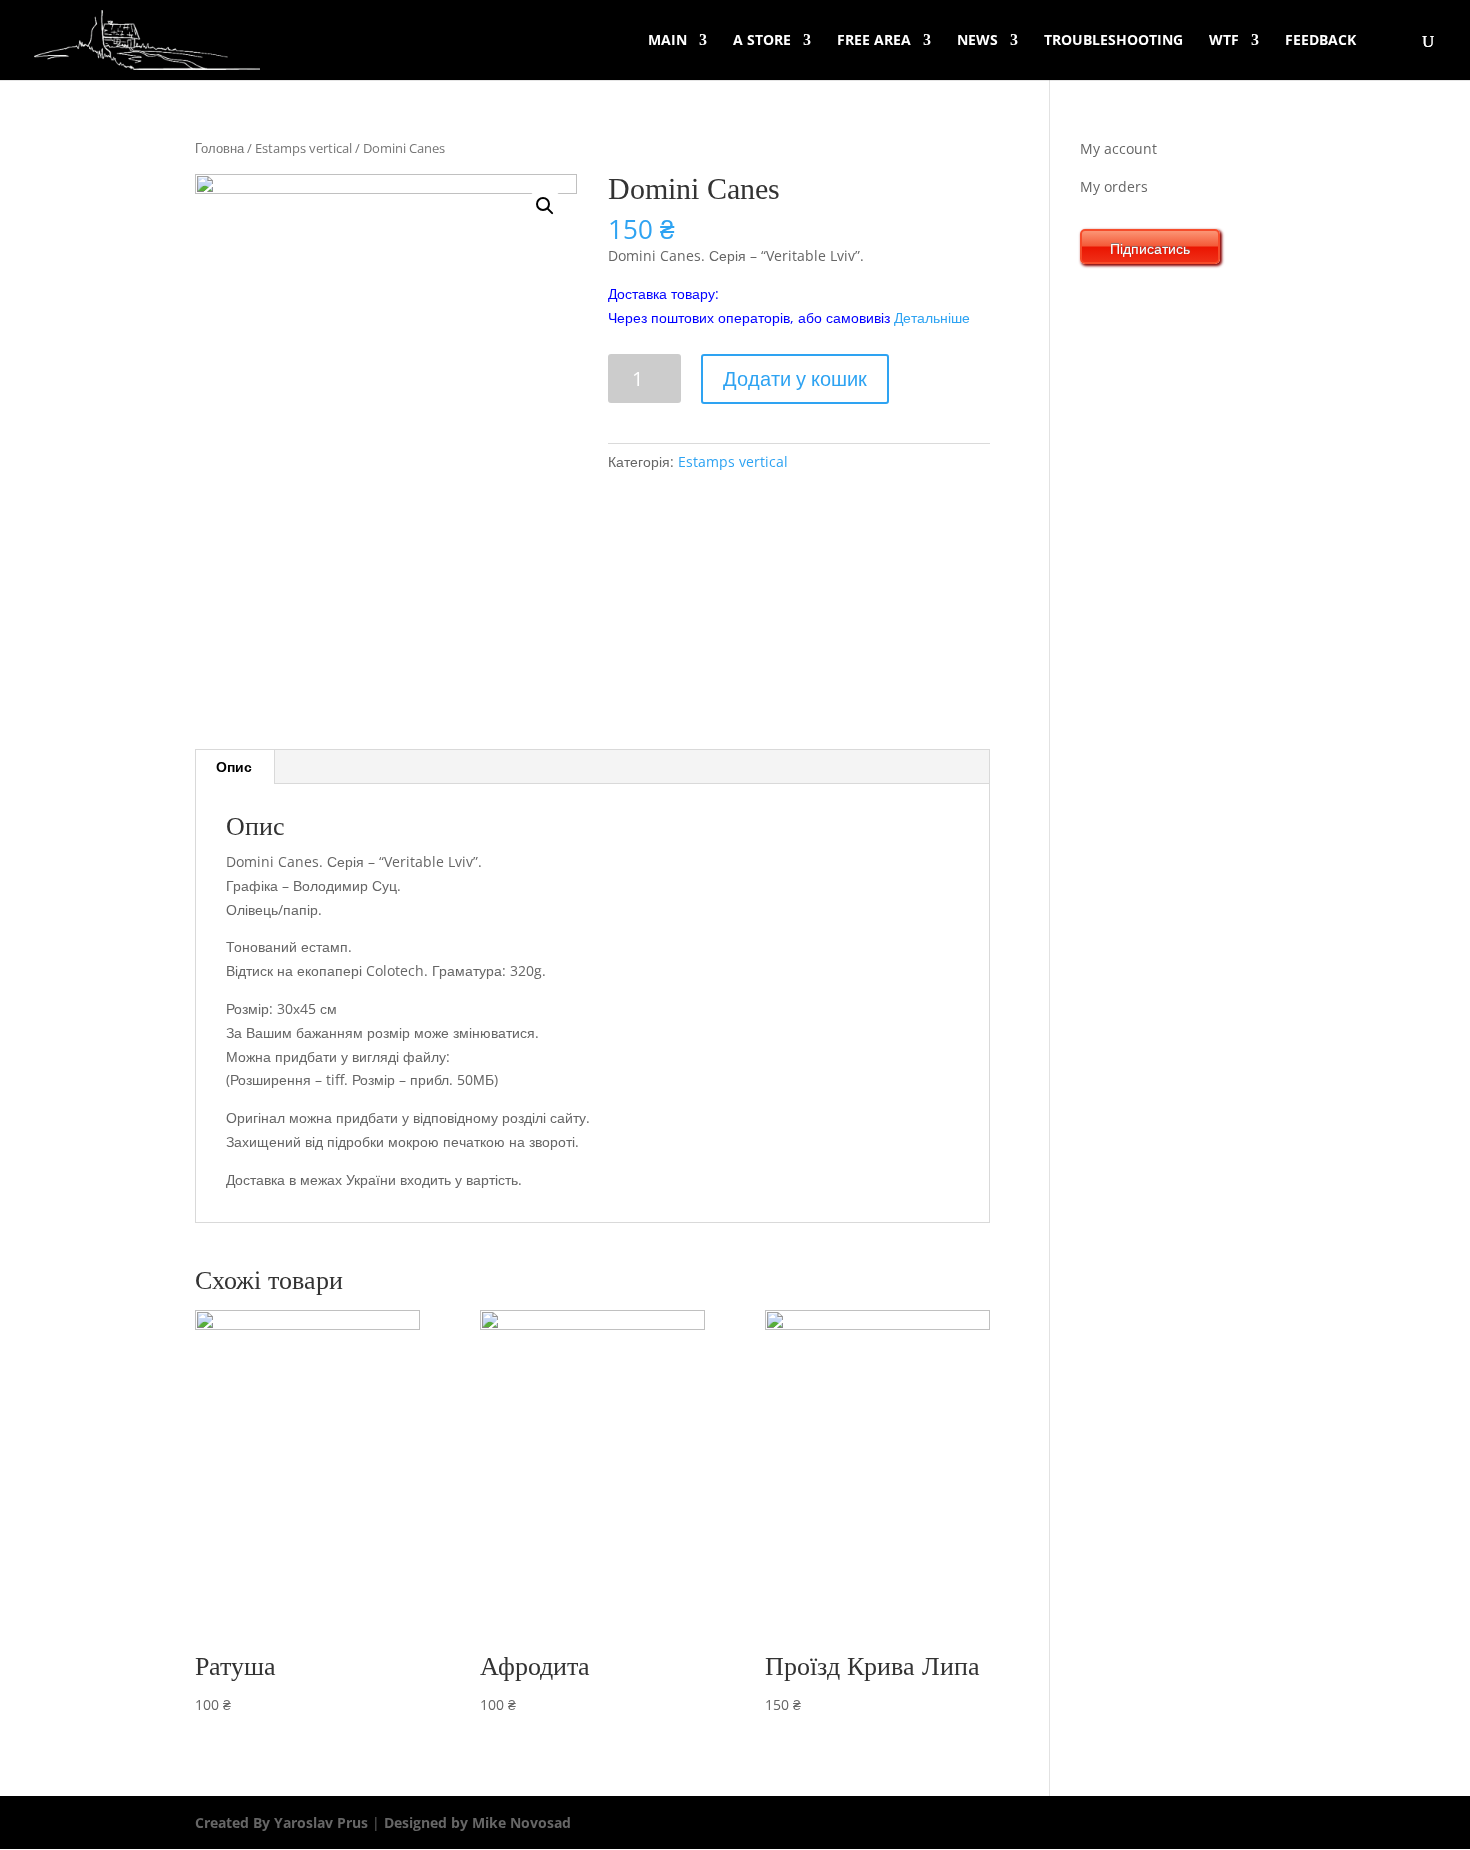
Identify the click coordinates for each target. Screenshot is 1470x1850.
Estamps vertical (303, 148)
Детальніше (932, 317)
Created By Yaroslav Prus (283, 1822)
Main (667, 41)
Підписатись (1150, 248)
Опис (234, 766)
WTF (1224, 41)
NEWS (977, 41)
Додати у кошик (795, 378)
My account (1118, 148)
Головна (219, 148)
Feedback (1320, 41)
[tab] (234, 767)
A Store (762, 41)
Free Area (874, 41)
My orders (1114, 186)
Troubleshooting (1113, 41)
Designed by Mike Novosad (475, 1822)
